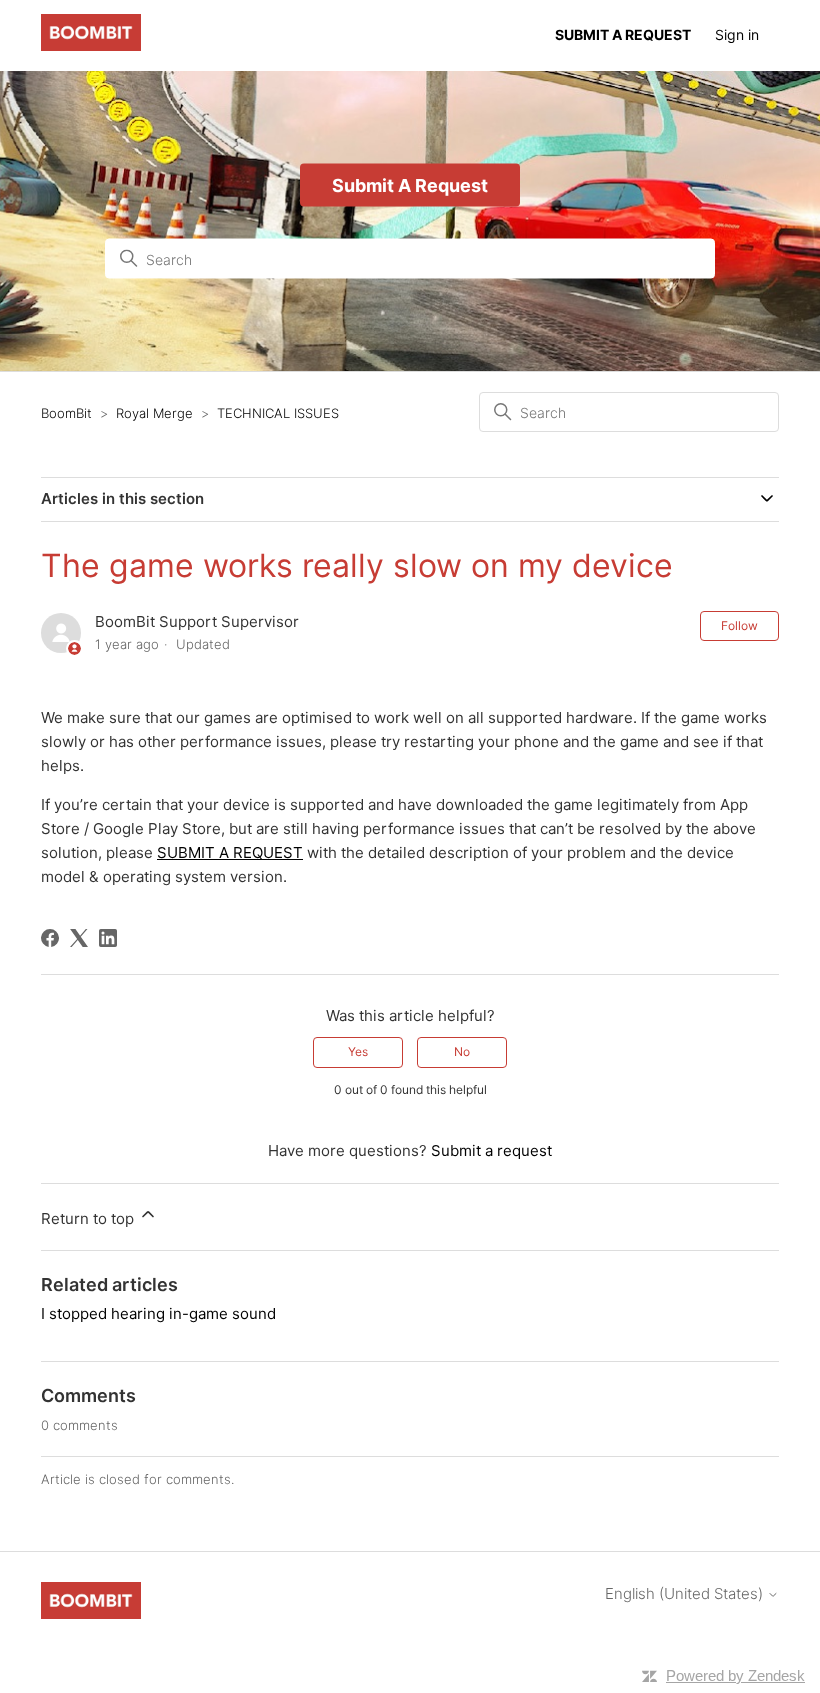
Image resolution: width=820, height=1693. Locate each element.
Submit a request (491, 1150)
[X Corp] (79, 938)
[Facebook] (50, 938)
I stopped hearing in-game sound (158, 1313)
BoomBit (66, 413)
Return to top (89, 1218)
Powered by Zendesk (735, 1675)
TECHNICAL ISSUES (278, 413)
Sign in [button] (737, 34)
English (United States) (686, 1593)
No (462, 1051)
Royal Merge (154, 413)
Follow (739, 625)
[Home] (91, 45)
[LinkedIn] (108, 938)
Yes (358, 1051)
